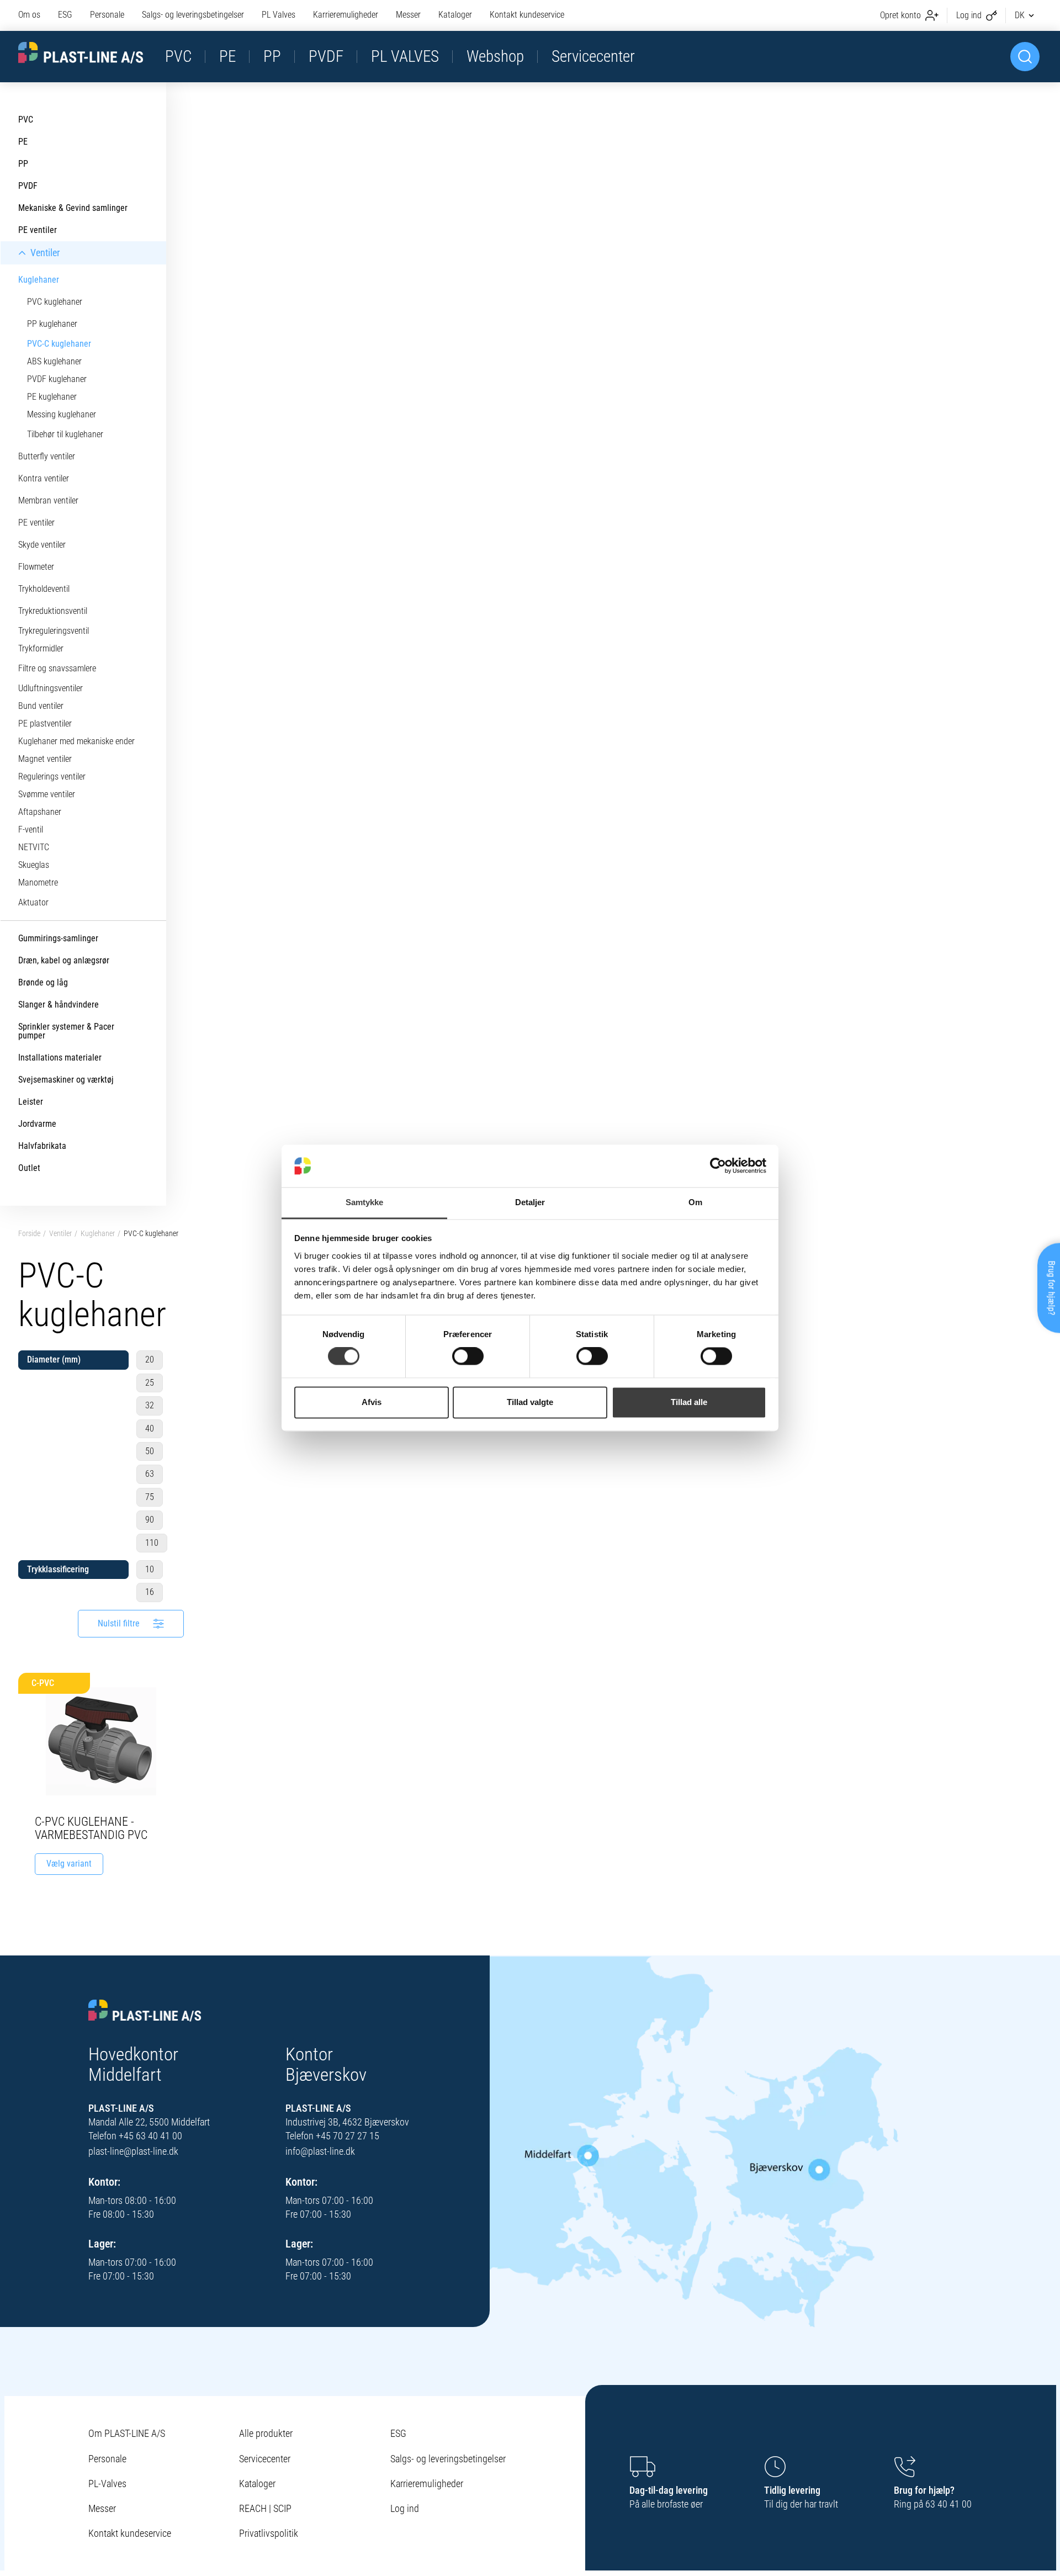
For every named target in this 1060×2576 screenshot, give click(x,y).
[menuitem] (34, 15)
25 (150, 1383)
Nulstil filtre (119, 1623)
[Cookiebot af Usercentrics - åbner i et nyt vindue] (718, 1166)
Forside (29, 1233)
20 (150, 1359)
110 (152, 1543)
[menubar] (291, 15)
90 (150, 1520)
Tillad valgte (530, 1402)
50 (150, 1451)
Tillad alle (689, 1402)
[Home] (145, 2011)
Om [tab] (695, 1202)
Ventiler (60, 1233)
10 (150, 1569)
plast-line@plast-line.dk (133, 2151)
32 (150, 1405)
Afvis (372, 1402)
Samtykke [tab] (365, 1202)
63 (150, 1474)
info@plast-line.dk (320, 2151)
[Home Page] (81, 53)
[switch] (468, 1356)
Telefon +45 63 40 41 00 (135, 2136)
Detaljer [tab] (530, 1202)
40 (150, 1429)
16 (150, 1592)
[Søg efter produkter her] (1025, 57)
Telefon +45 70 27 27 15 (332, 2136)
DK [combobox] (1020, 15)
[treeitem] (83, 120)
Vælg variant (69, 1864)
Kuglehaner (98, 1233)
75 (150, 1497)
